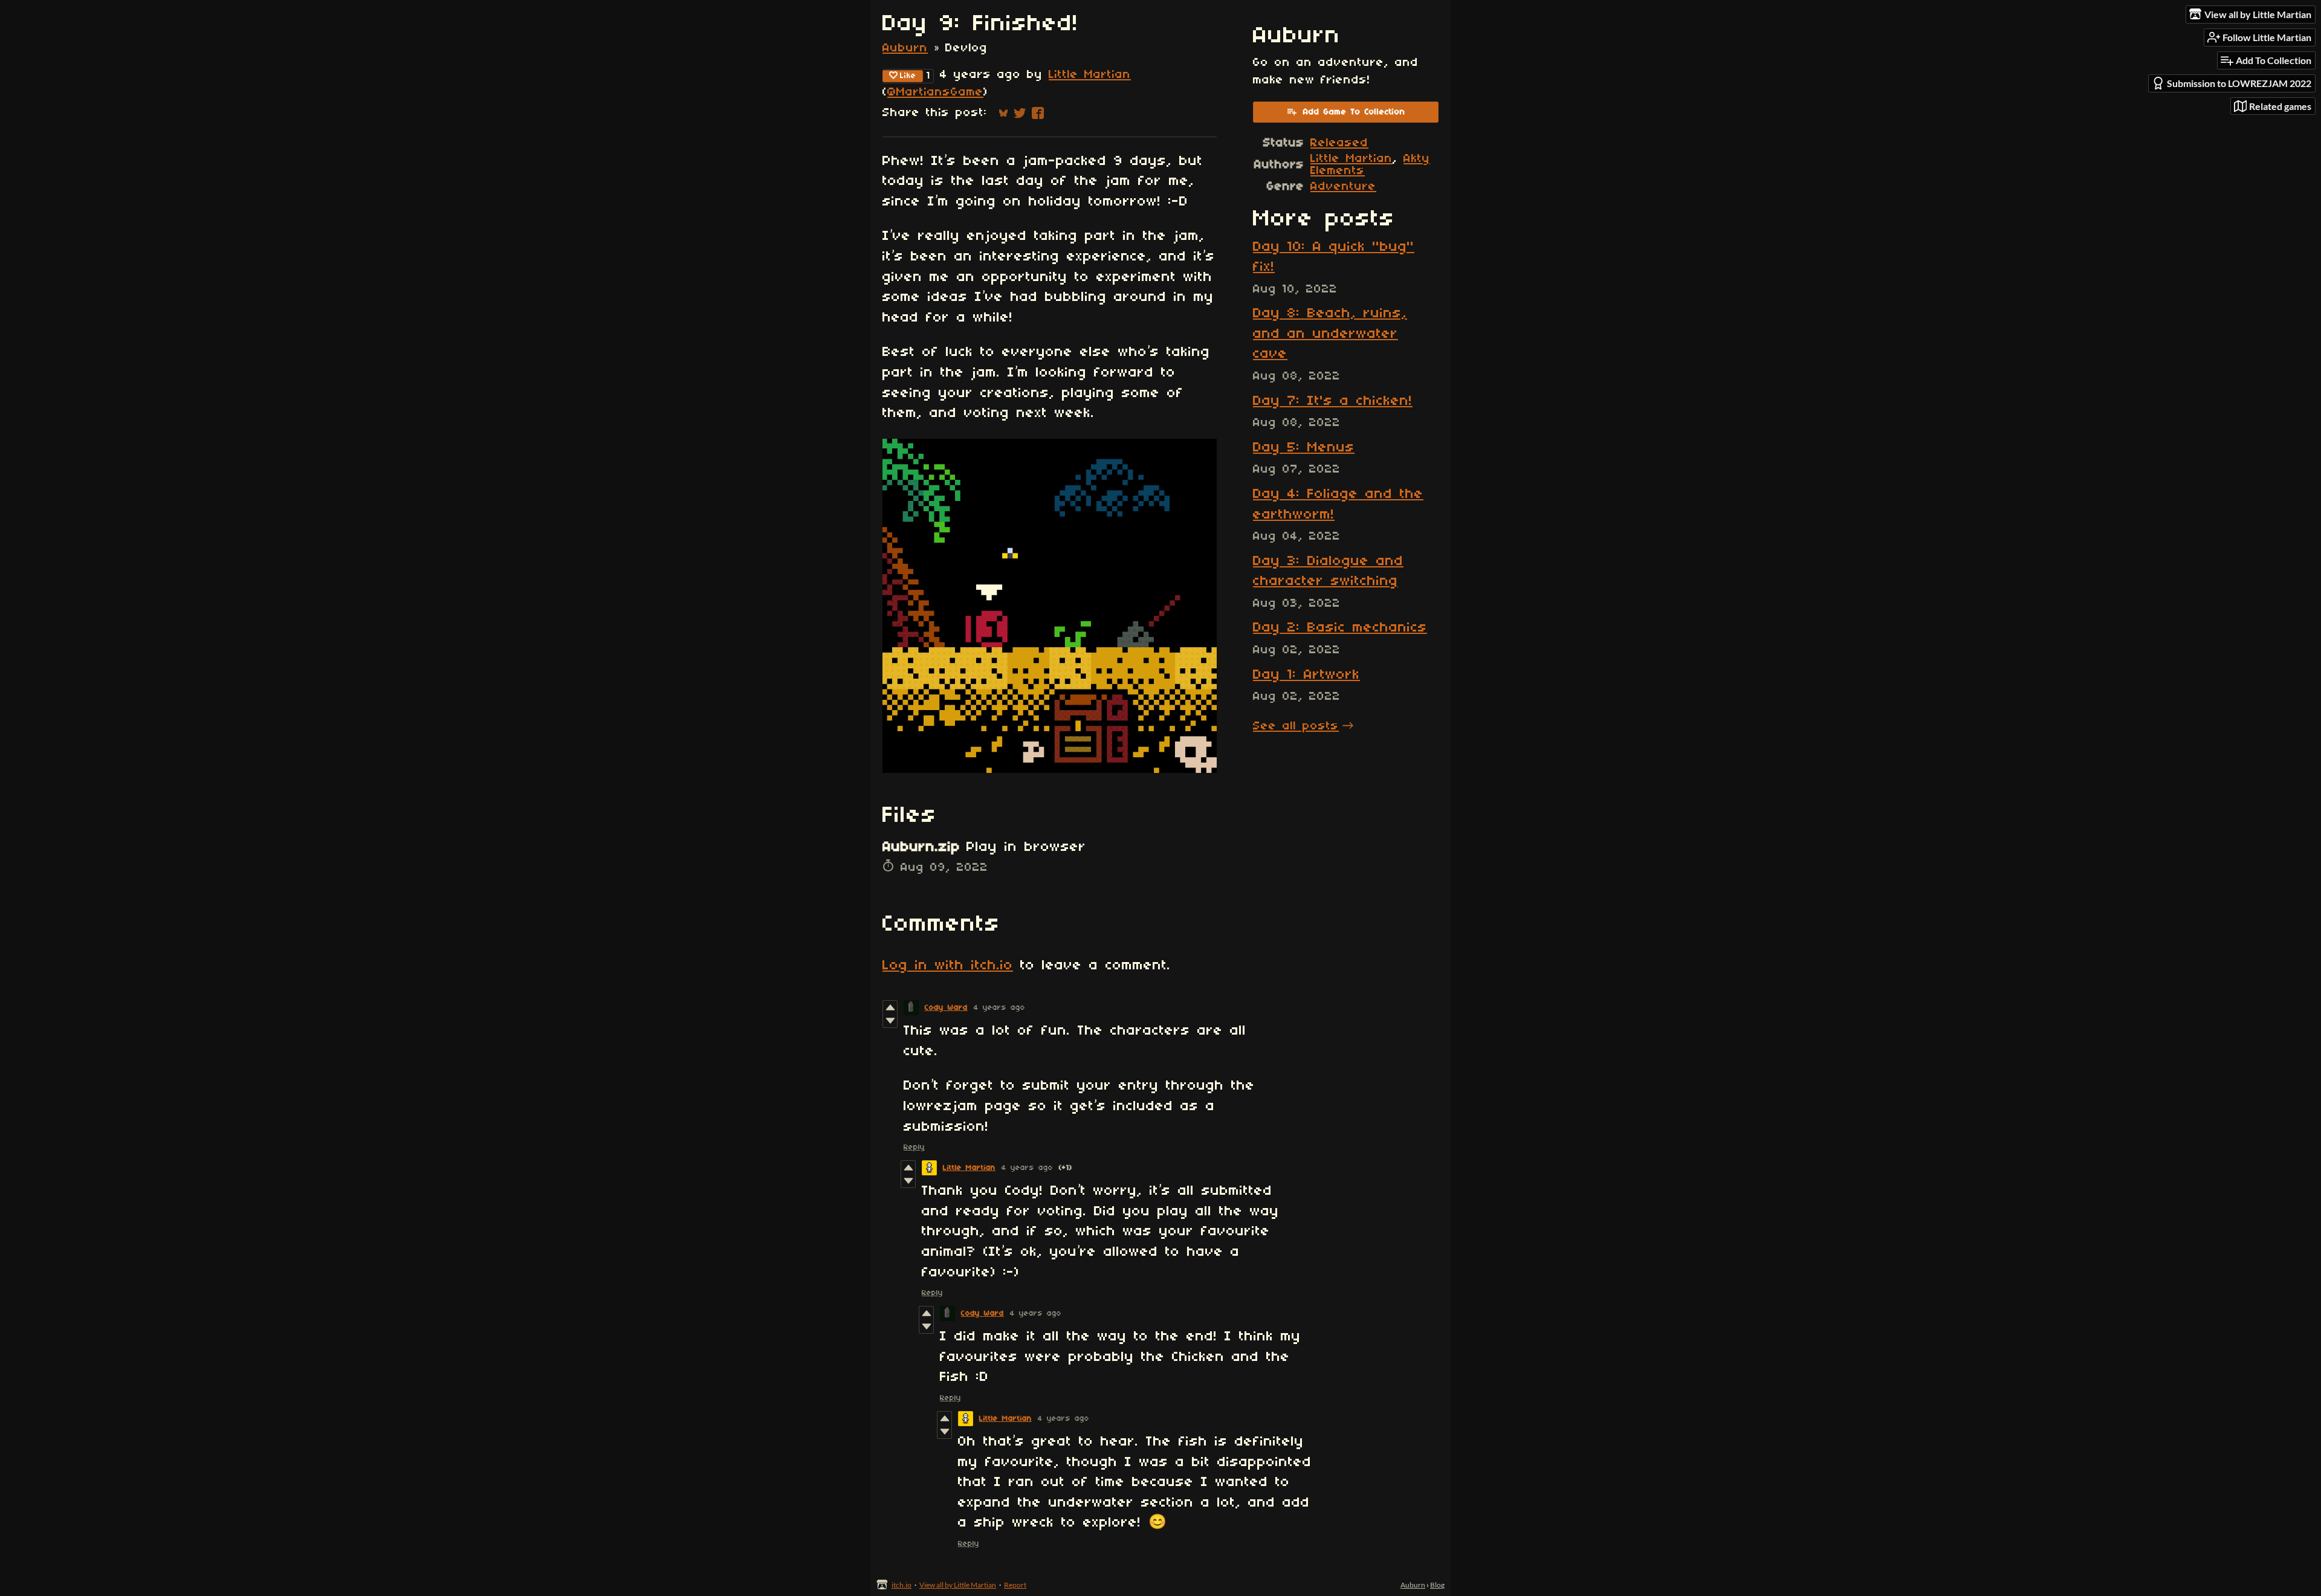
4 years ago (999, 1008)
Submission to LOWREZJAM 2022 (2239, 83)
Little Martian (1090, 75)
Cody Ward (946, 1008)
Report (1015, 1585)
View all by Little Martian (958, 1585)
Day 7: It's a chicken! (1333, 401)
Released (1339, 143)
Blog (1437, 1585)
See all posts (1296, 726)
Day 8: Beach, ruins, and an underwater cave (1330, 334)
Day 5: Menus (1304, 448)
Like (908, 76)
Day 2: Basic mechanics (1340, 628)
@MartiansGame (935, 92)
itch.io (902, 1585)
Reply (914, 1147)
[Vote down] (890, 1021)
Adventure (1343, 187)
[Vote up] (890, 1007)
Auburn (905, 48)
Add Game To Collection (1354, 112)
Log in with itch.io (948, 966)
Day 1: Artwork (1306, 675)
